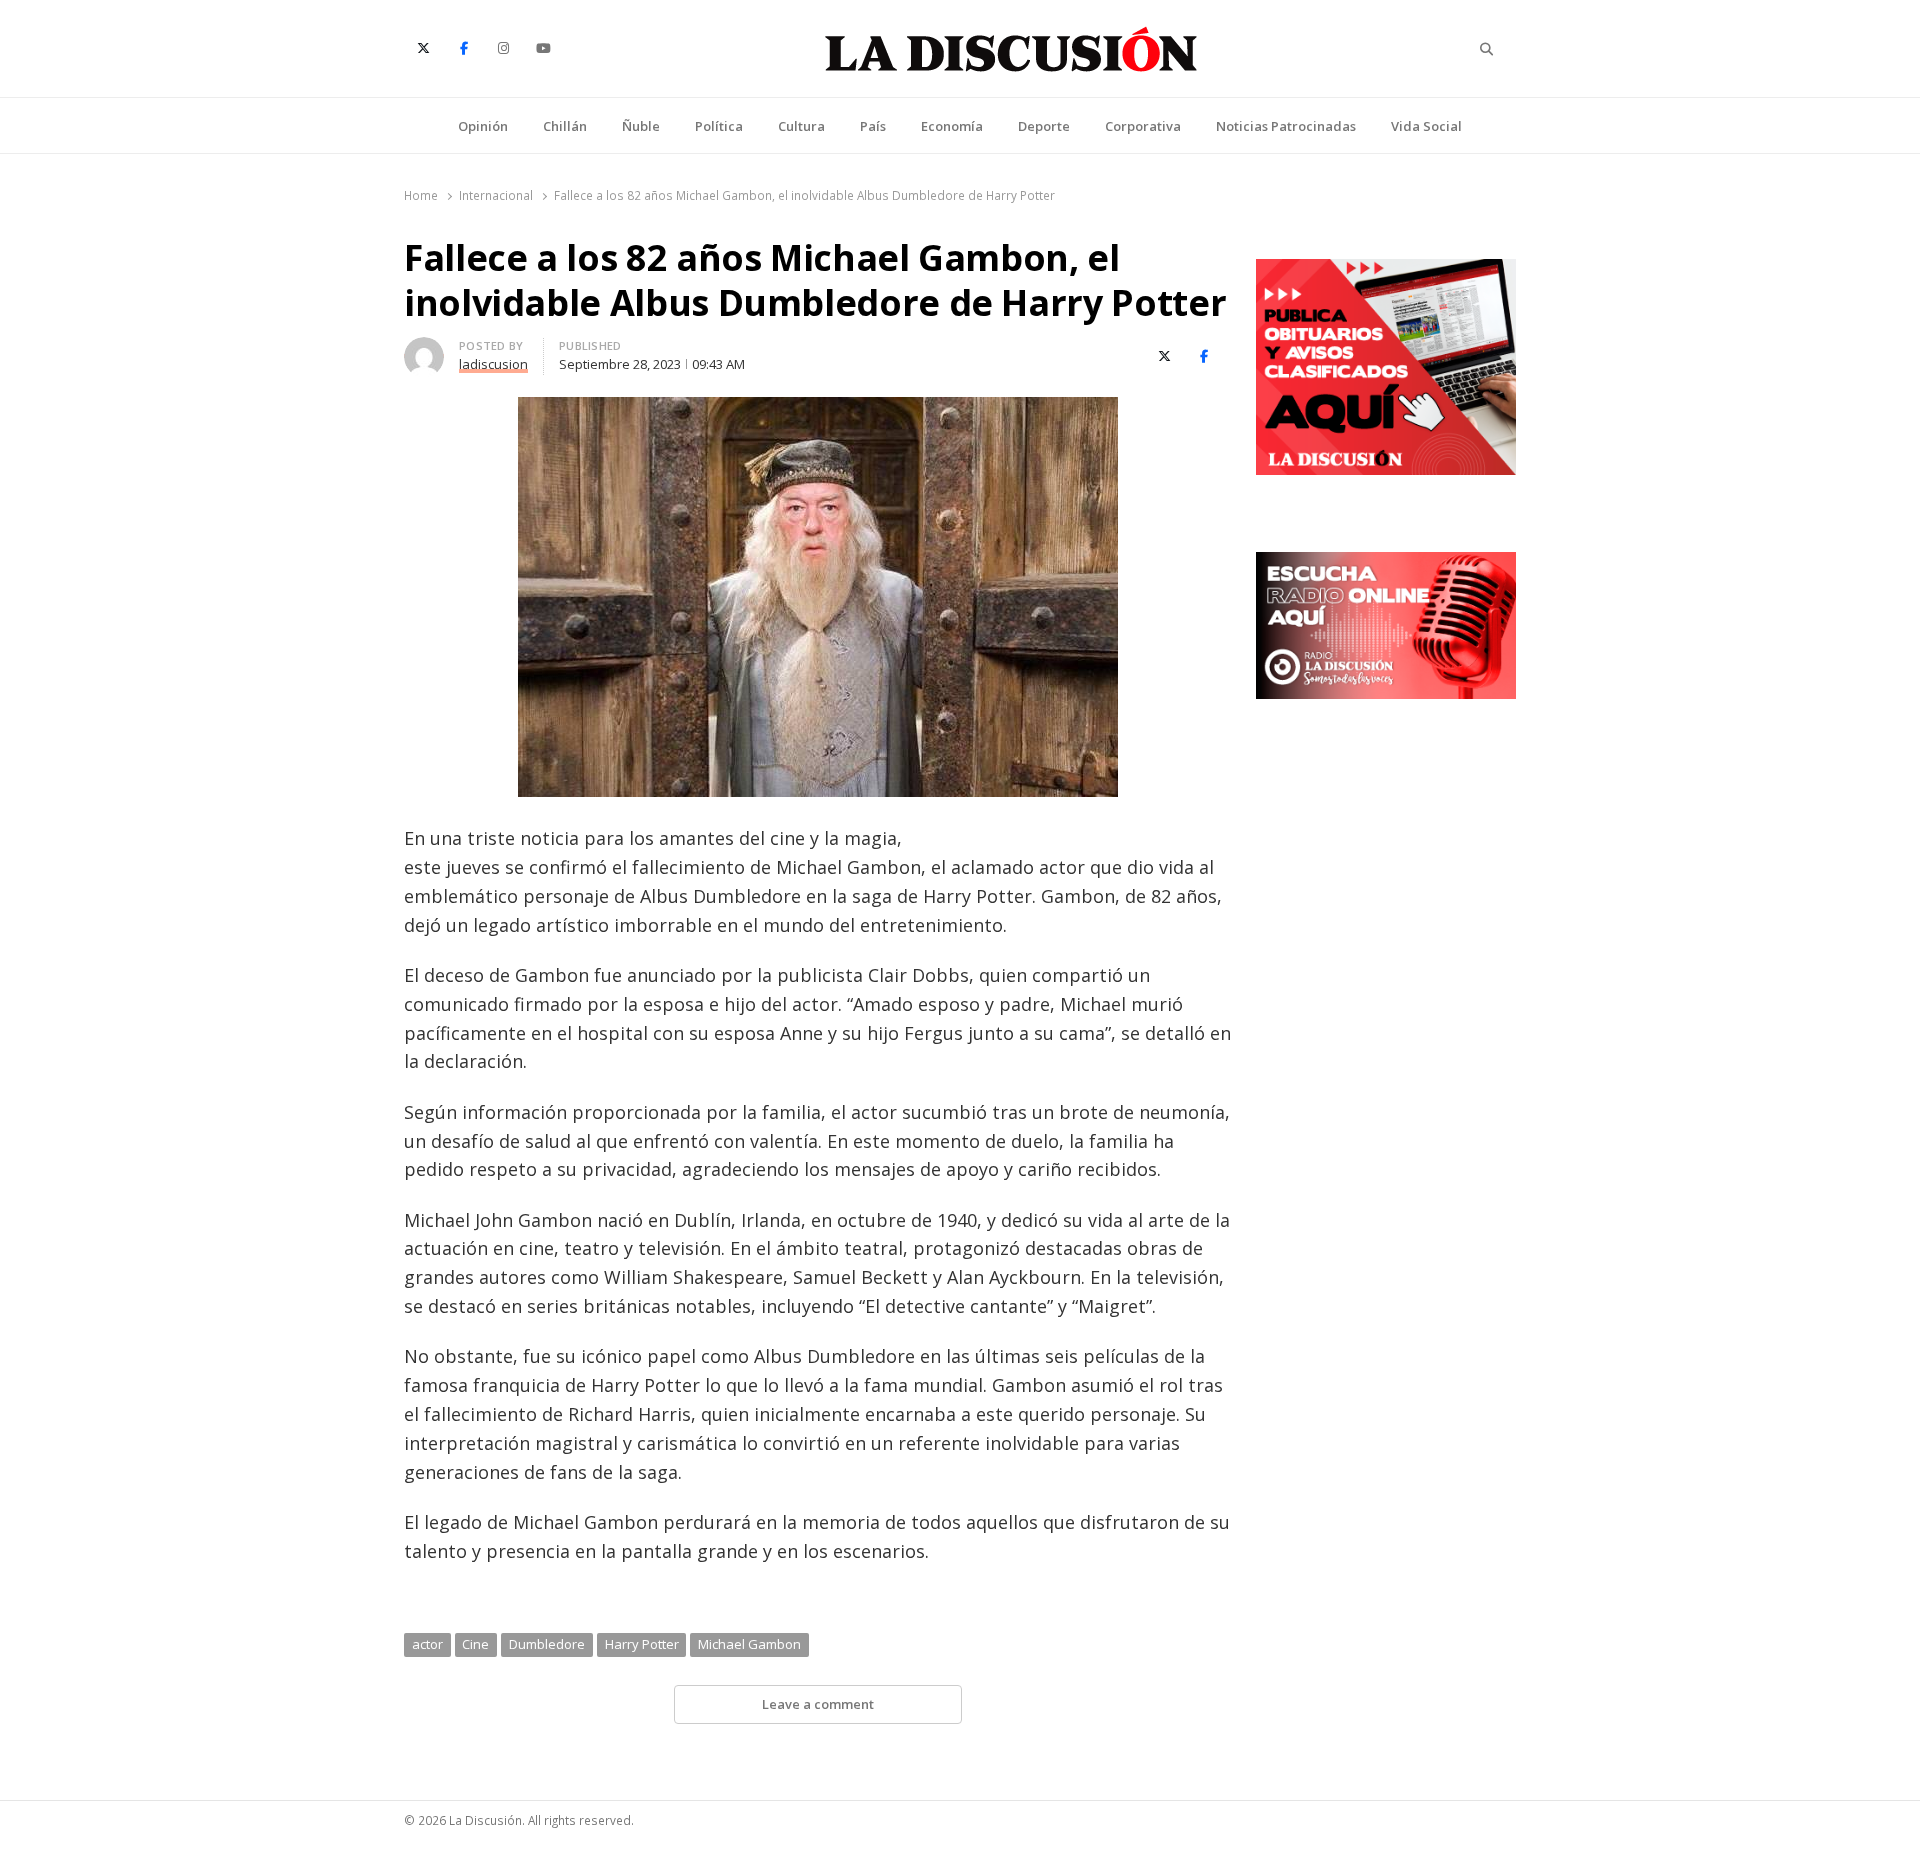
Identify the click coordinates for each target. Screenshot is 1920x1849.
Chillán (565, 126)
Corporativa (1143, 126)
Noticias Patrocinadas (1286, 126)
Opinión (483, 126)
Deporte (1044, 126)
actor (427, 1644)
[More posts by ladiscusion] (424, 349)
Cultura (801, 126)
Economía (952, 126)
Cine (475, 1644)
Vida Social (1426, 126)
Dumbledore (547, 1644)
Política (719, 126)
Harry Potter (642, 1644)
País (873, 126)
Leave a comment (818, 1704)
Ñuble (641, 126)
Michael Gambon (749, 1644)
